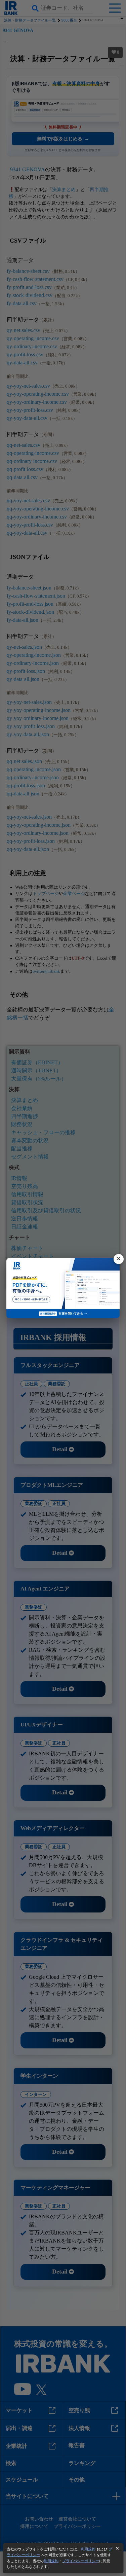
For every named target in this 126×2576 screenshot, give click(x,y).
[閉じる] (119, 1259)
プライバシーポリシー (81, 2561)
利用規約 (88, 2549)
